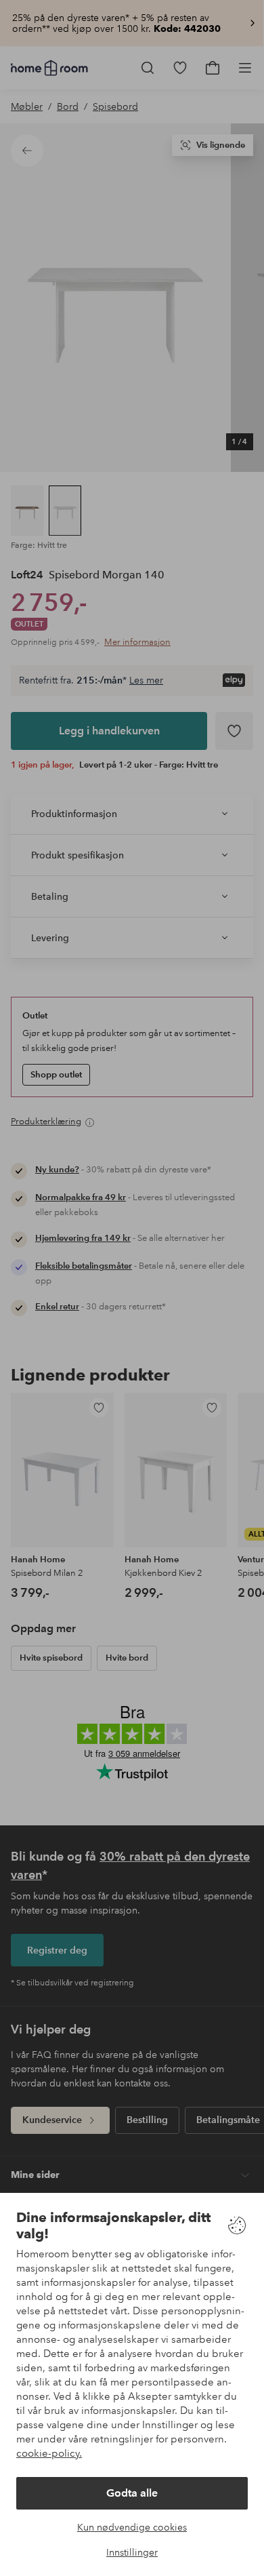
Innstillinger (132, 2552)
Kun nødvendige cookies (132, 2527)
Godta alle (132, 2493)
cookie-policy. (49, 2453)
